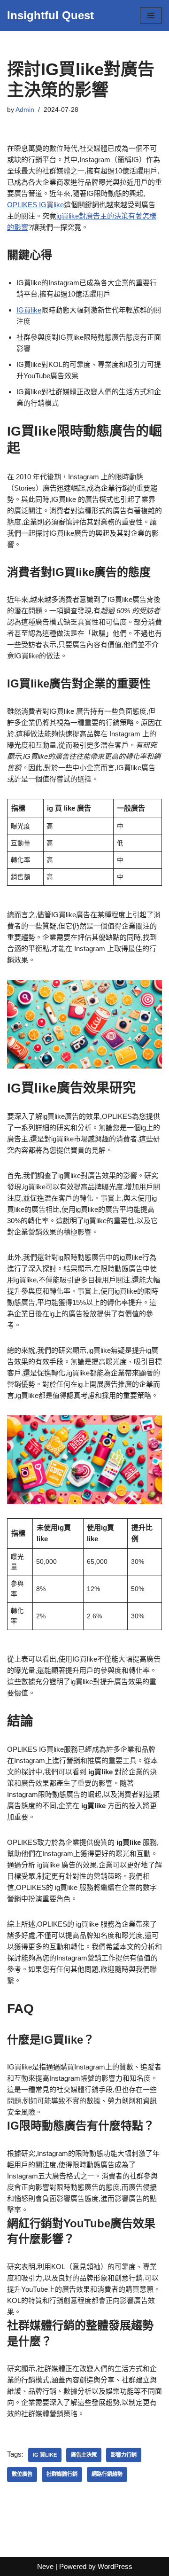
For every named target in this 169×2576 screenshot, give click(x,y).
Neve (45, 2566)
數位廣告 (22, 2474)
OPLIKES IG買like (35, 205)
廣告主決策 (84, 2455)
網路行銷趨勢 (107, 2474)
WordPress (115, 2566)
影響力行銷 (124, 2455)
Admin (25, 110)
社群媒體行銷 (62, 2474)
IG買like (29, 310)
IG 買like (45, 2455)
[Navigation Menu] (151, 16)
